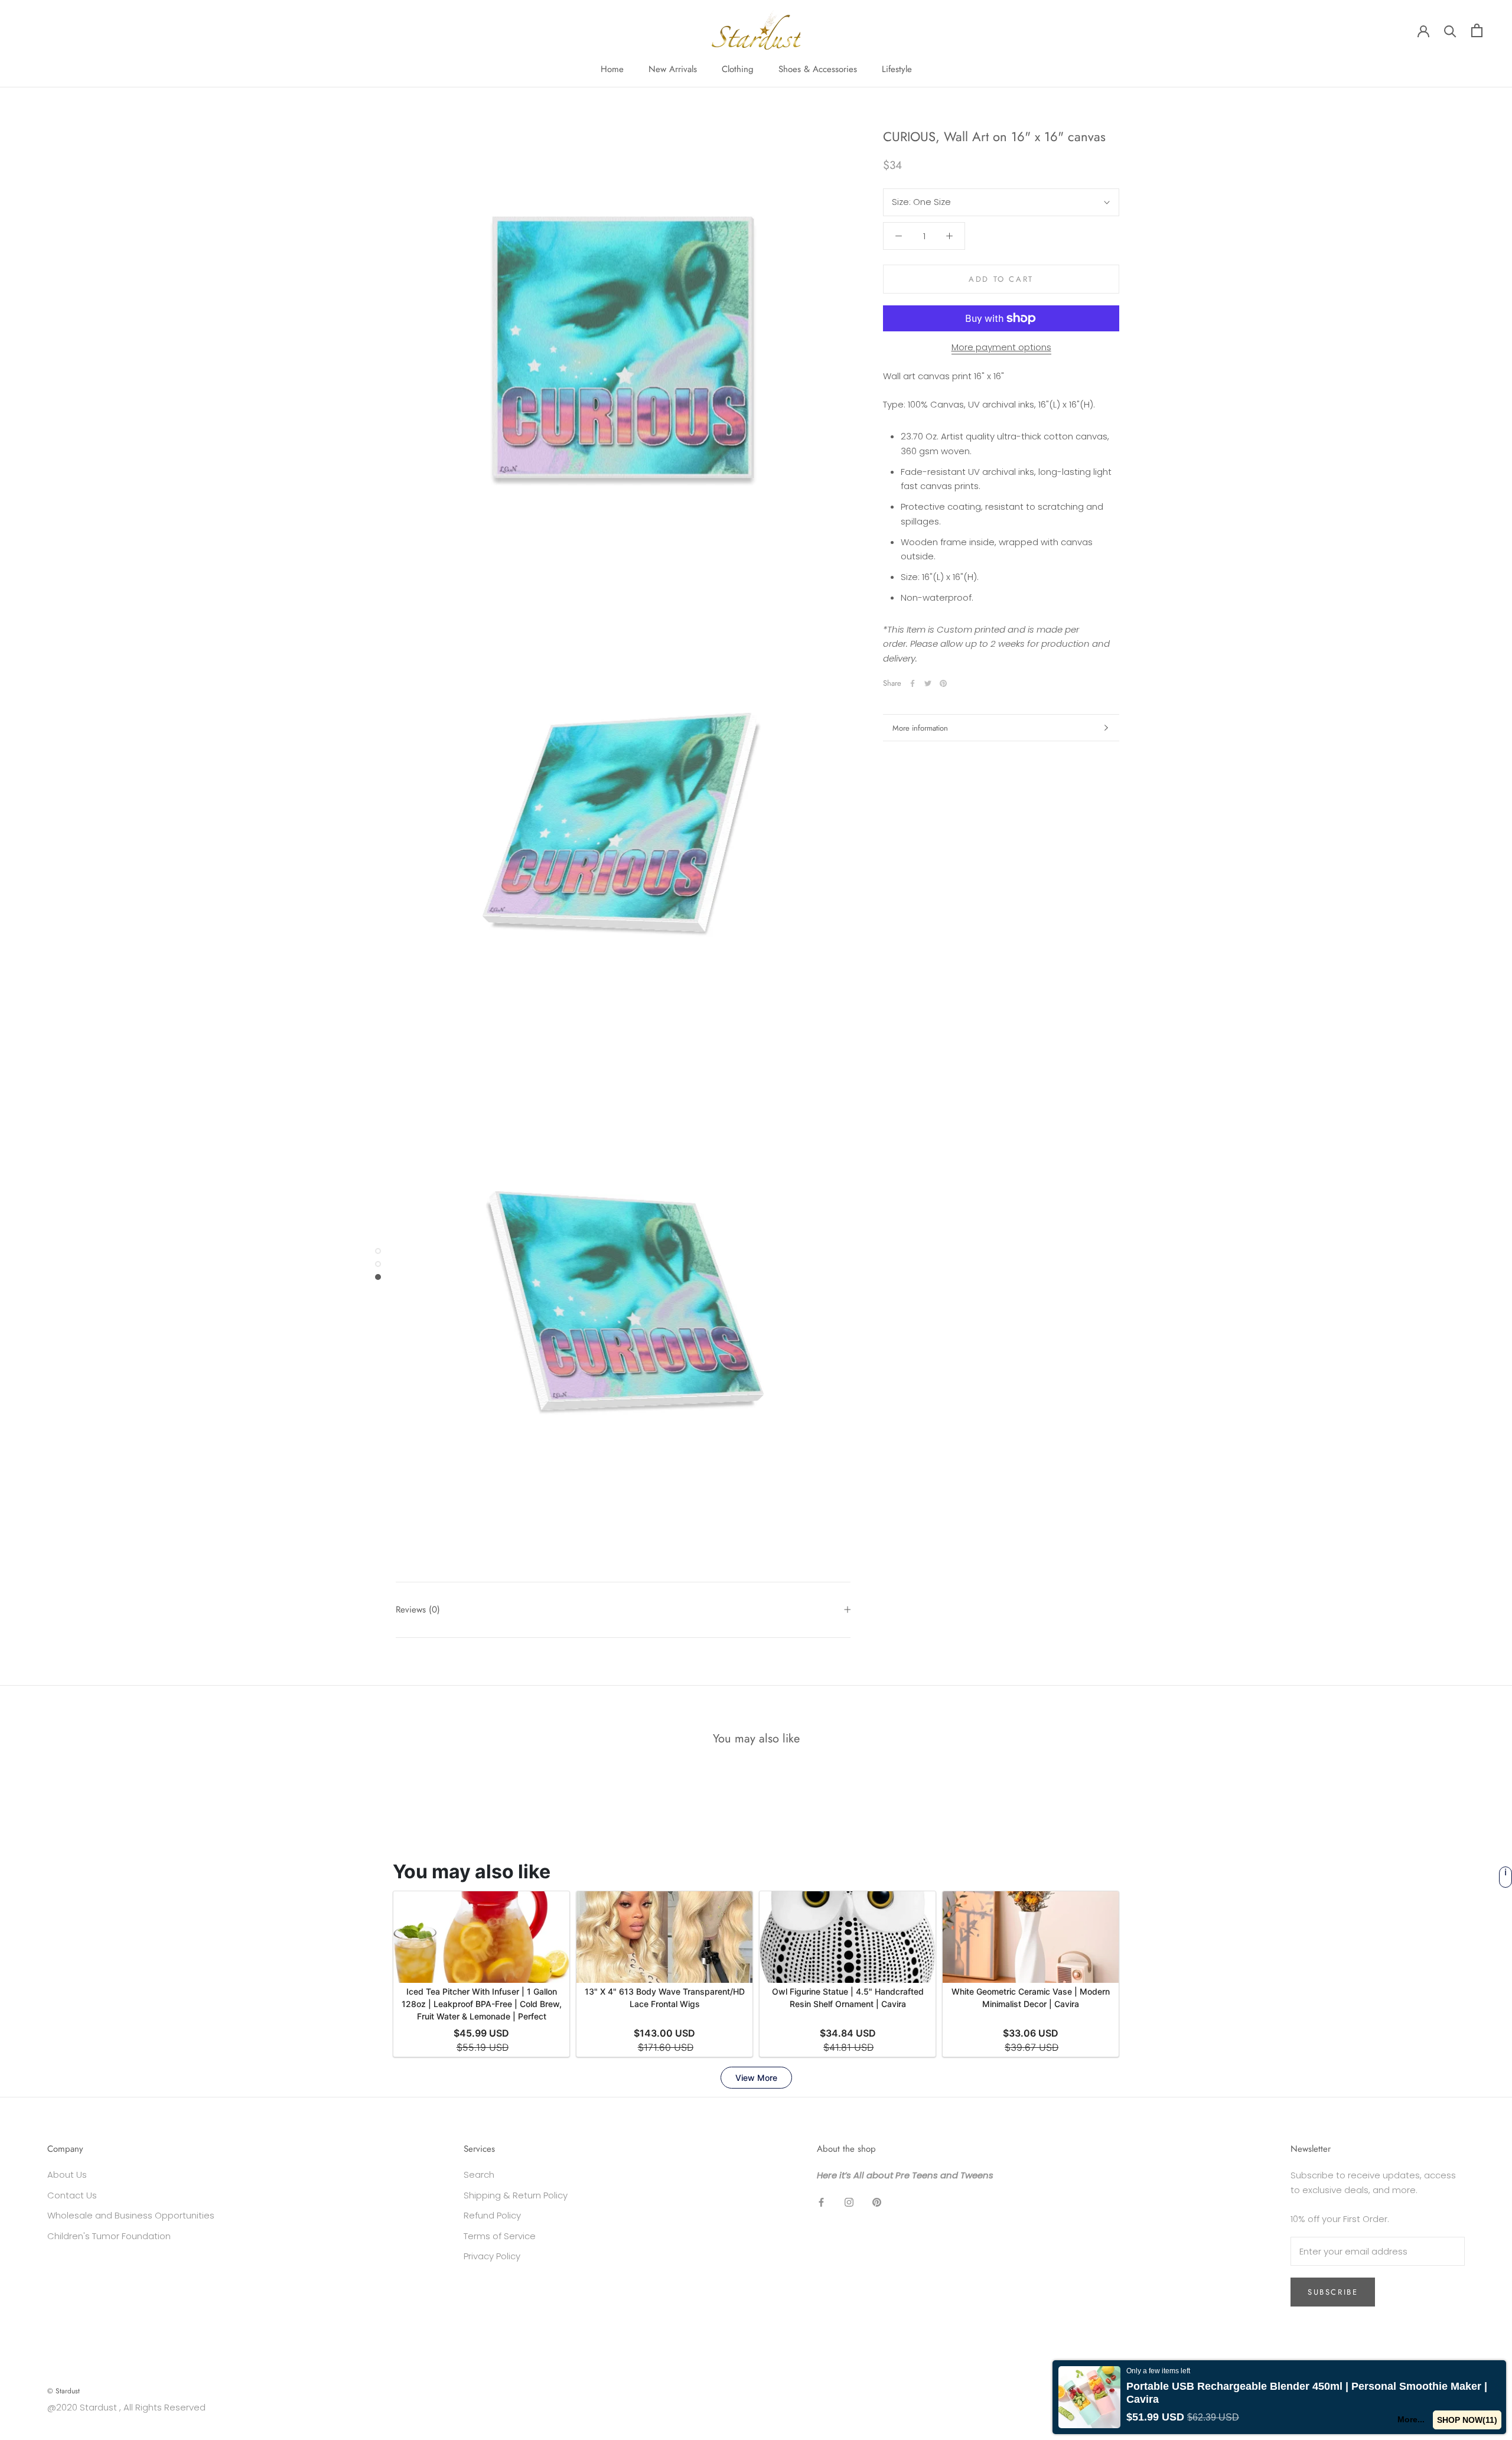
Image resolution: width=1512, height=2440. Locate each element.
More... (1410, 2419)
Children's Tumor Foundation (109, 2236)
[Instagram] (849, 2202)
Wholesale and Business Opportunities (131, 2215)
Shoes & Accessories (818, 69)
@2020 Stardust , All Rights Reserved (126, 2407)
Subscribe (1333, 2292)
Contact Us (72, 2195)
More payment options (1001, 347)
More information (920, 728)
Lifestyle (897, 69)
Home (612, 69)
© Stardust (63, 2391)
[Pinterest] (943, 683)
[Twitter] (928, 683)
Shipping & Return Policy (516, 2195)
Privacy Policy (492, 2256)
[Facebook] (913, 683)
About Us (67, 2175)
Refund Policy (492, 2215)
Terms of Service (500, 2236)
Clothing (738, 69)
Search (479, 2175)
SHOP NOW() (1467, 2420)
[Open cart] (1477, 30)
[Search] (1450, 30)
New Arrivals (673, 69)
